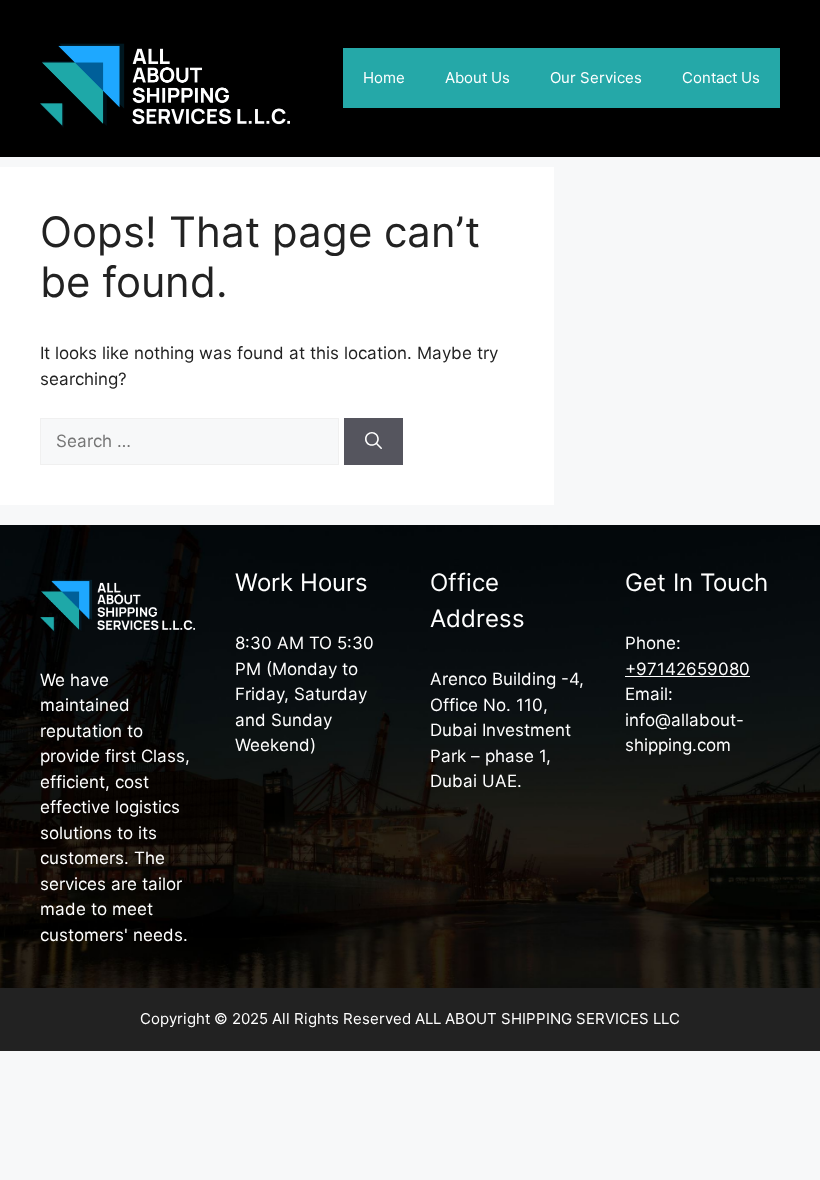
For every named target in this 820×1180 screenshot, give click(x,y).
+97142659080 (687, 669)
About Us (477, 77)
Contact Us (721, 77)
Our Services (596, 77)
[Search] (373, 442)
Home (384, 77)
